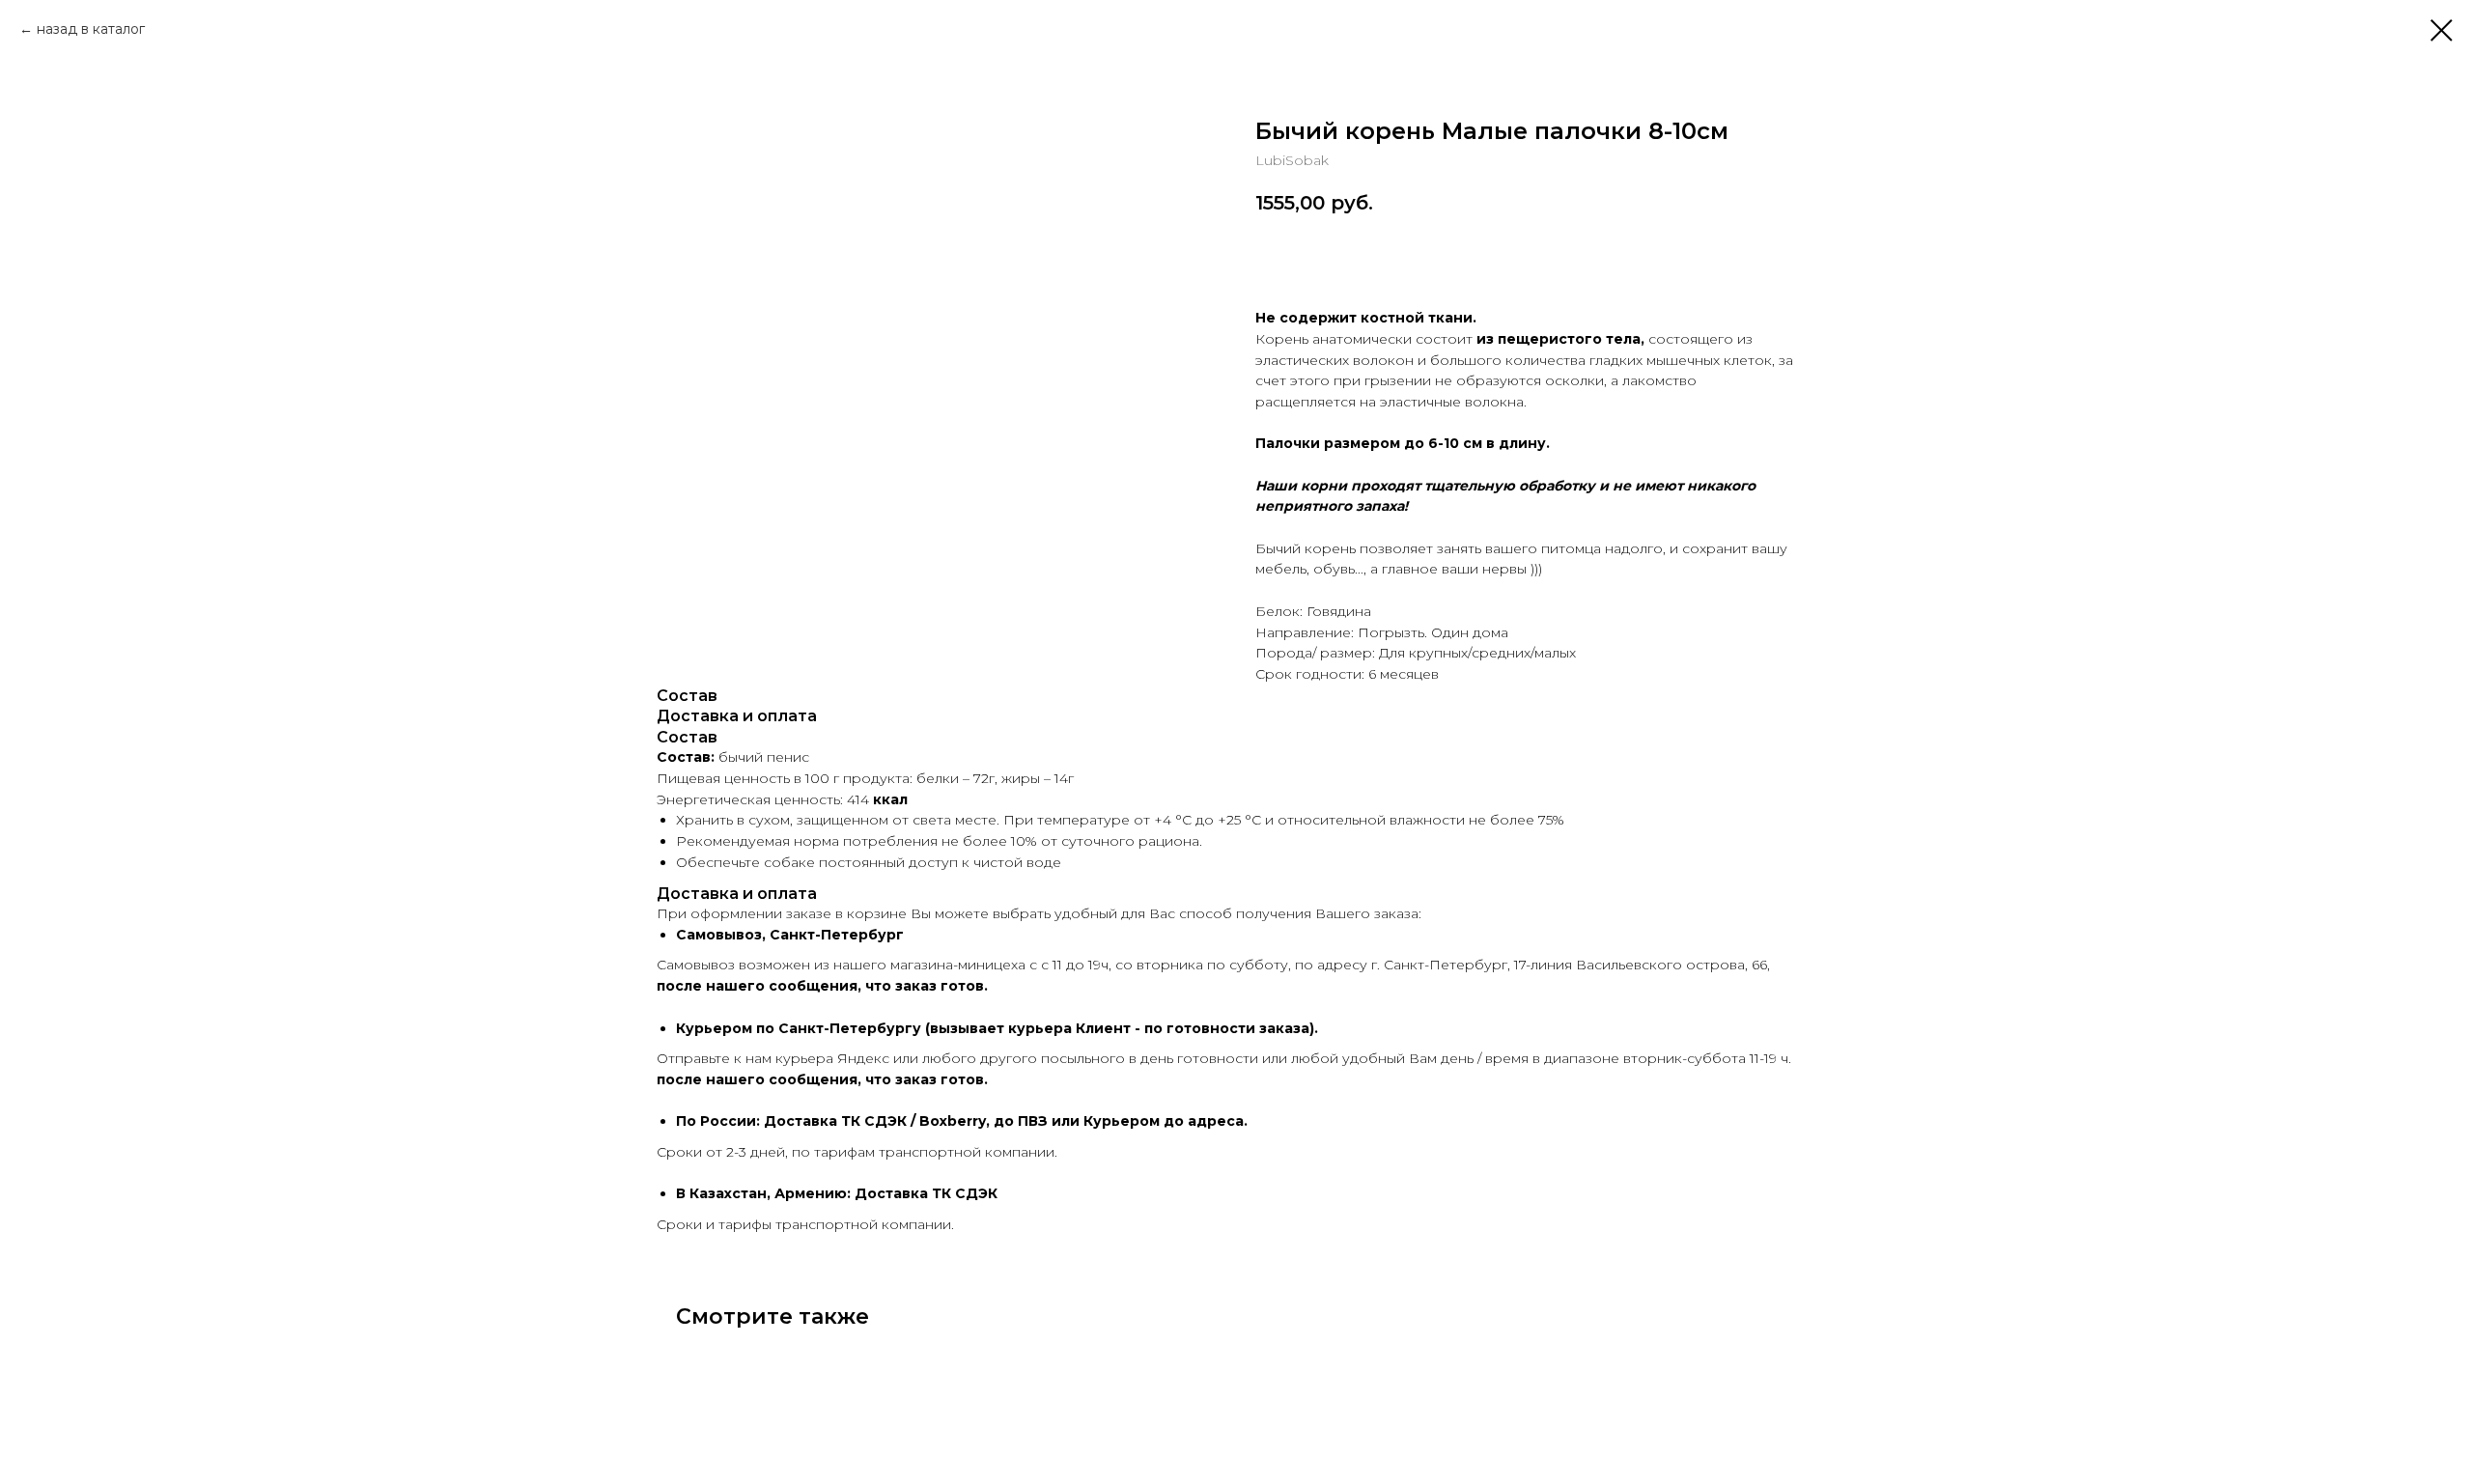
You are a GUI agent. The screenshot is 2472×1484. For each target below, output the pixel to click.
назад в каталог (91, 29)
